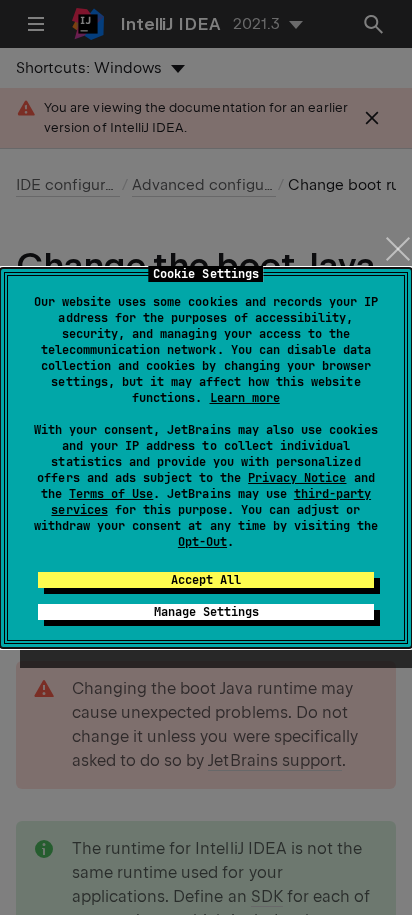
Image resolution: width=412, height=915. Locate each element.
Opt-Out (202, 542)
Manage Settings (206, 612)
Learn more (245, 398)
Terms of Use (111, 494)
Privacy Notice (297, 478)
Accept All (206, 580)
